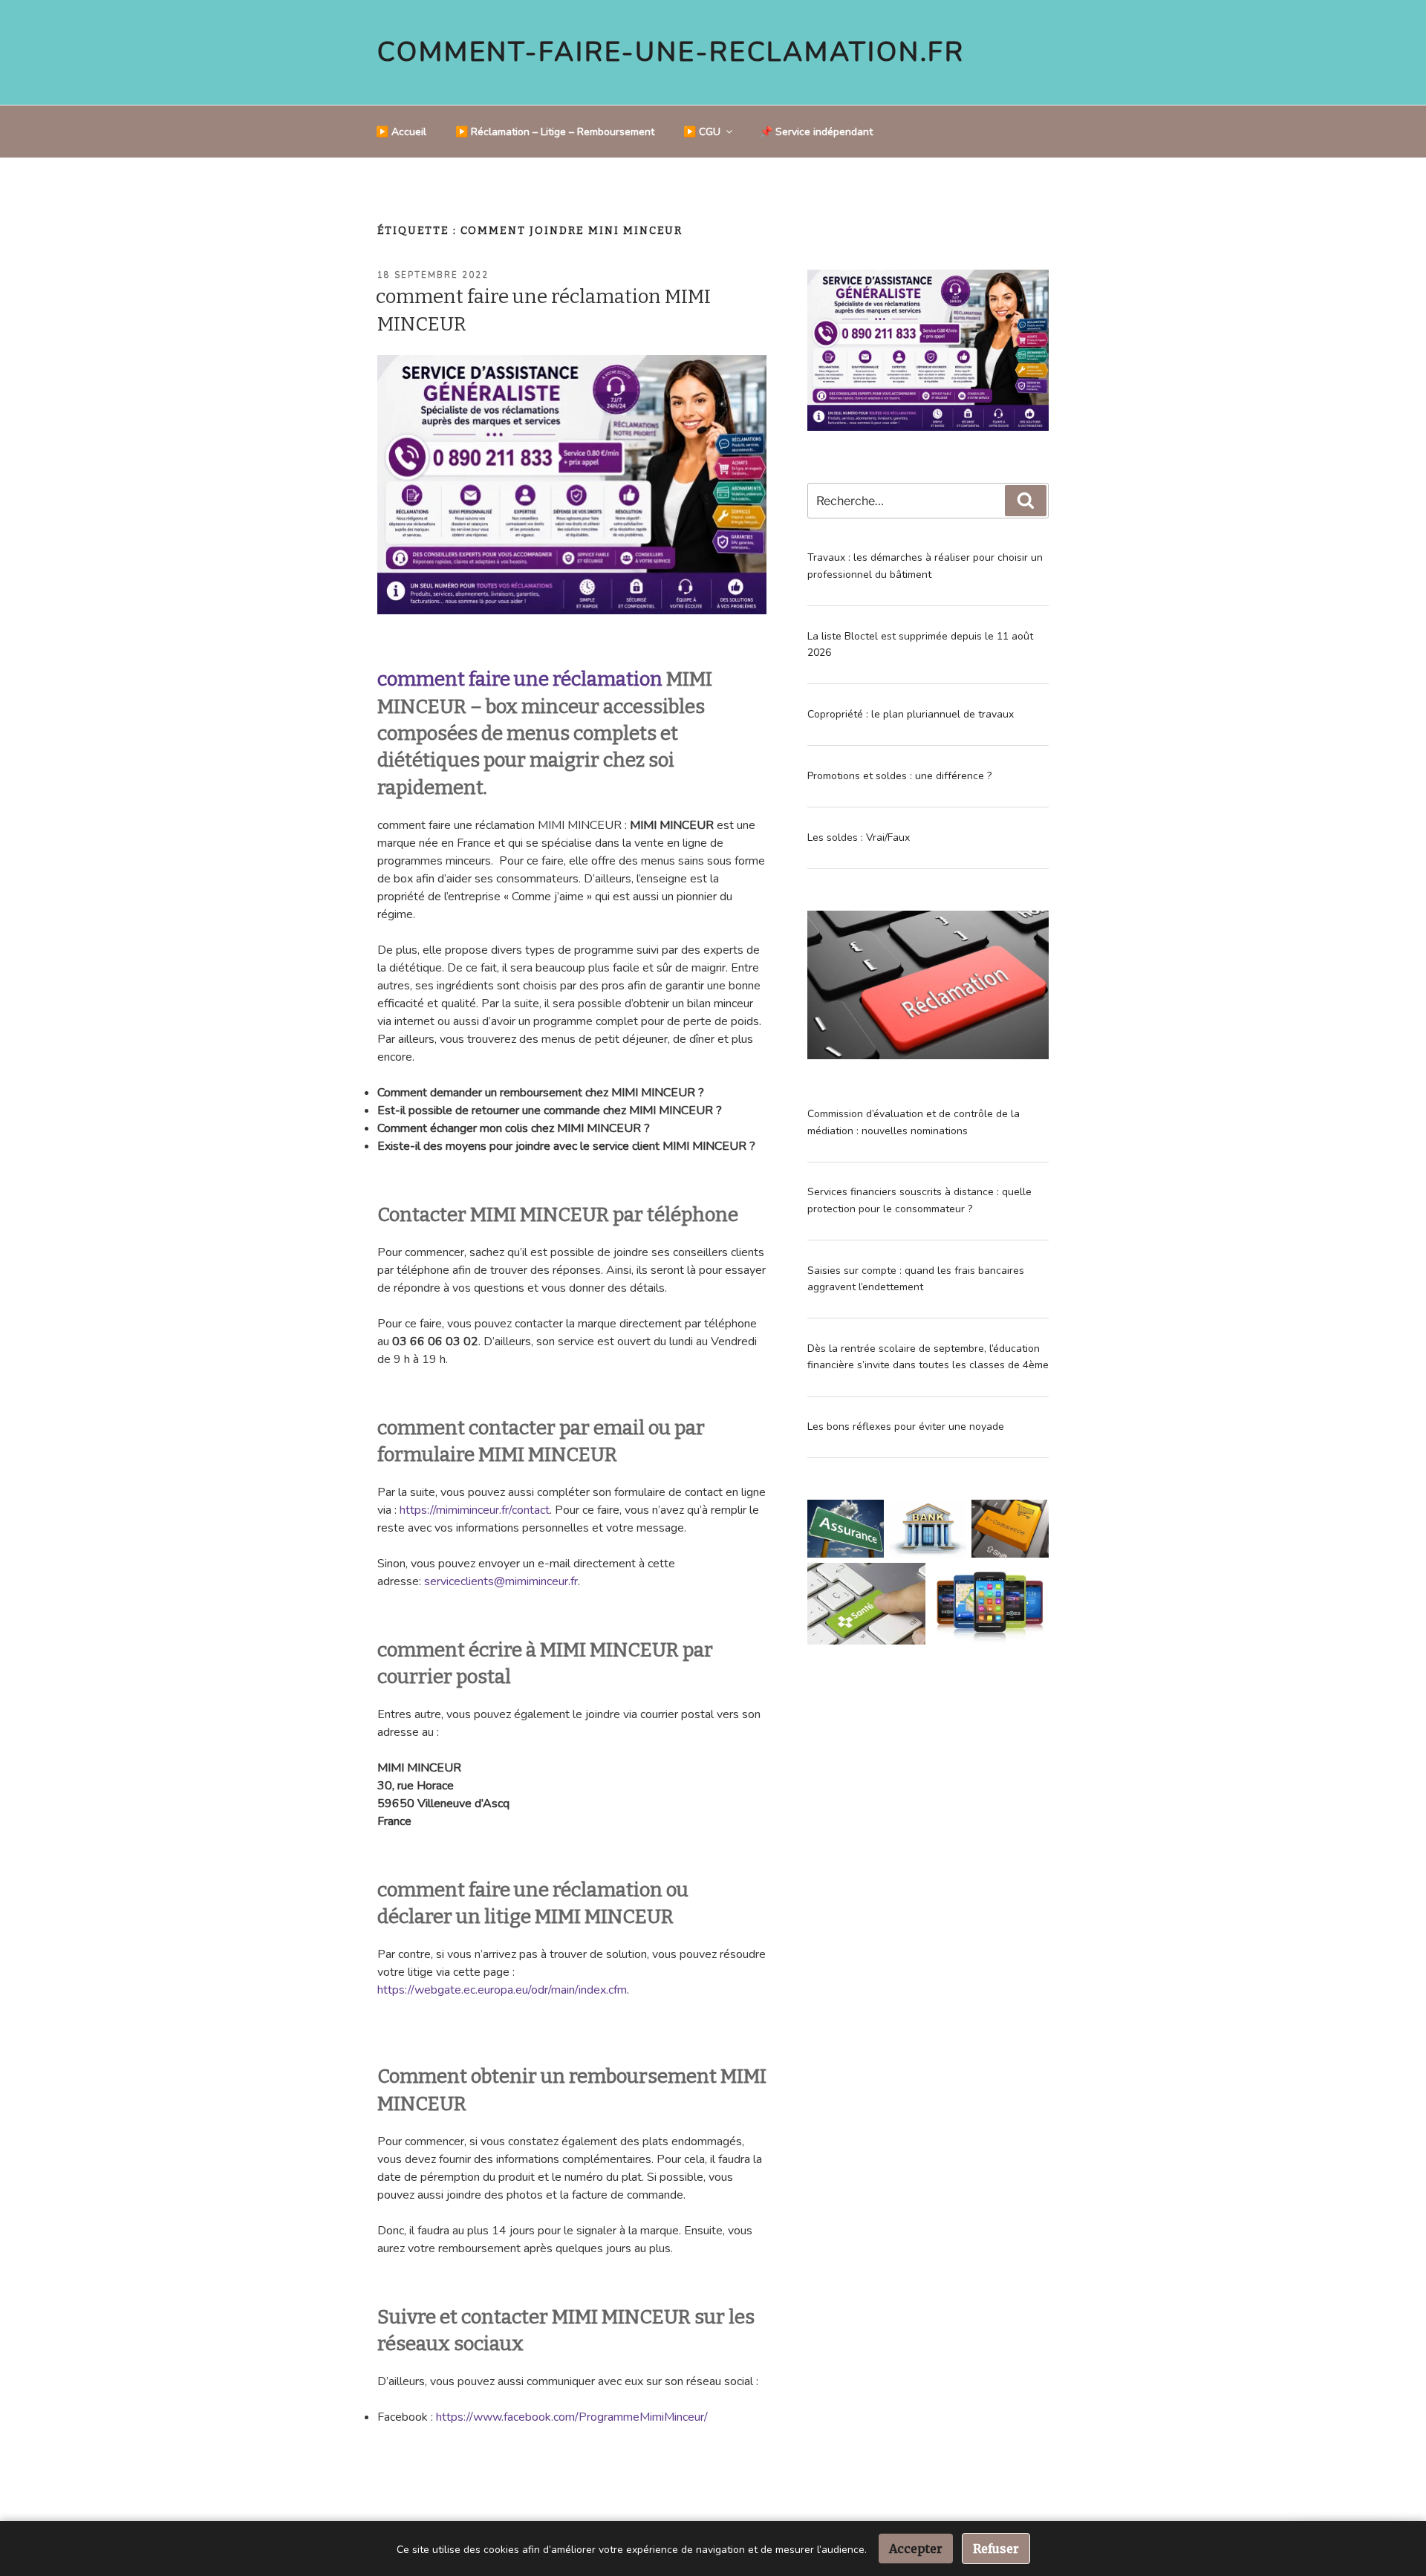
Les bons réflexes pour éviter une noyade (906, 1427)
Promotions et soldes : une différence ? (899, 776)
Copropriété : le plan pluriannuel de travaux (911, 714)
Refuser (996, 2549)
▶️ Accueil (401, 132)
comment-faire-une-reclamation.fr (671, 52)
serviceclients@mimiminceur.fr (501, 1581)
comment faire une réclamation (520, 679)
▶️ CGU (702, 132)
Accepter (916, 2549)
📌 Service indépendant (816, 132)
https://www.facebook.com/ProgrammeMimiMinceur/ (572, 2417)
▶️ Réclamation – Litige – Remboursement (555, 132)
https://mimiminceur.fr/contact (475, 1510)
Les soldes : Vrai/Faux (859, 837)
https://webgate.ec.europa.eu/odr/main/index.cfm (502, 1990)
